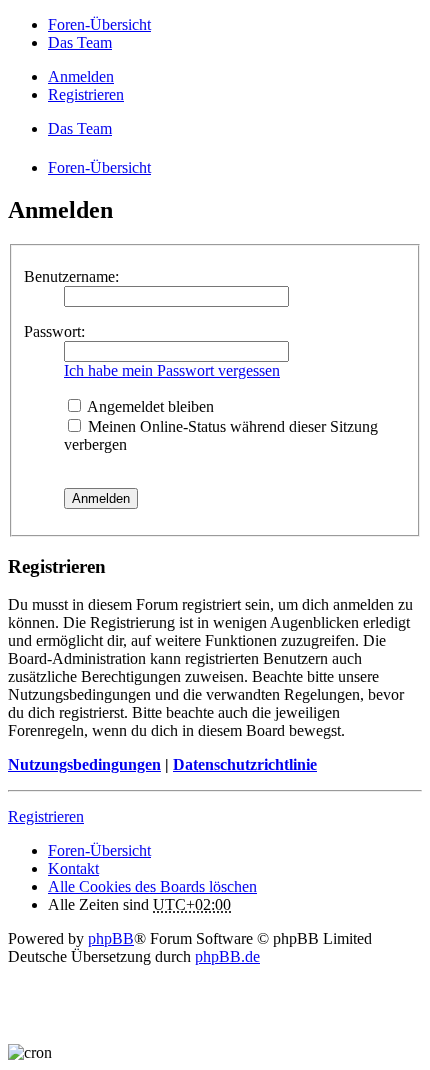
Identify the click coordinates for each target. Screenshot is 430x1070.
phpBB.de (227, 956)
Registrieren (46, 816)
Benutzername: (71, 276)
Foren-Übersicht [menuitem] (99, 24)
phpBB (111, 938)
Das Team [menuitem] (80, 42)
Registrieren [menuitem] (86, 94)
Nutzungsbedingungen (84, 764)
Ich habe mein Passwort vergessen (172, 370)
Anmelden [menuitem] (81, 76)
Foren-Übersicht (99, 850)
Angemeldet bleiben (149, 406)
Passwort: (54, 331)
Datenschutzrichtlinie (245, 764)
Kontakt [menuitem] (73, 868)
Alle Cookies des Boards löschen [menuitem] (152, 886)
